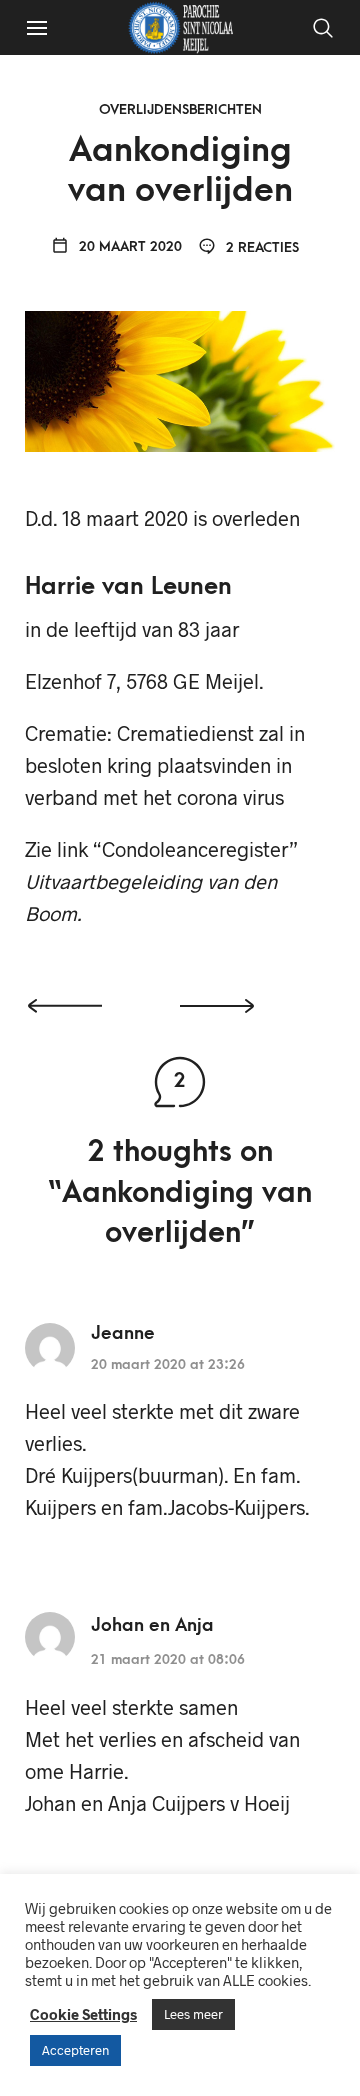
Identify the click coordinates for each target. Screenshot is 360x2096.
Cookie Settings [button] (83, 2014)
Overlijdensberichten (180, 109)
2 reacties (260, 247)
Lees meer (193, 2014)
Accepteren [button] (75, 2050)
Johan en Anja (152, 1625)
